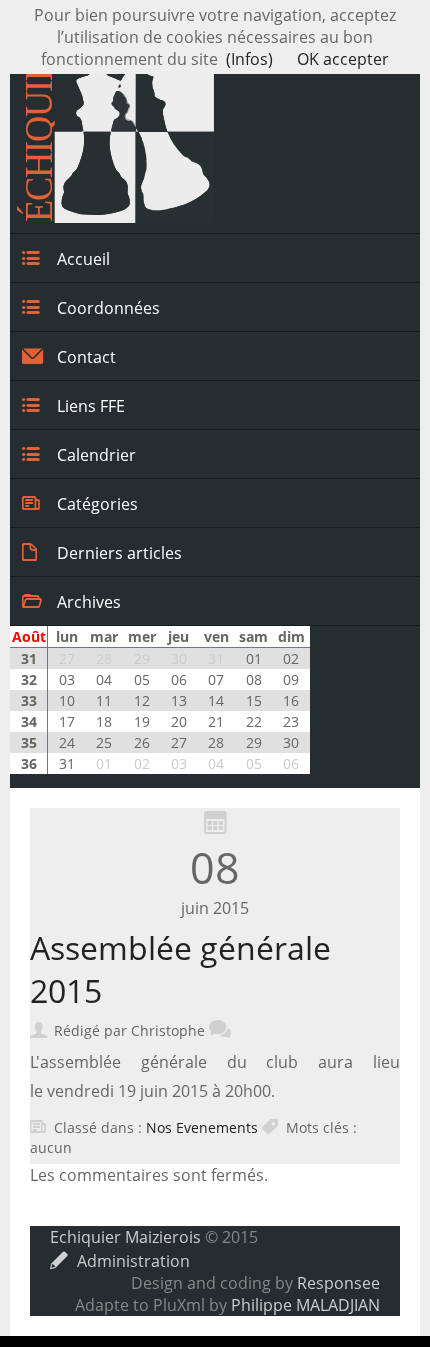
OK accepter (343, 59)
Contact (86, 357)
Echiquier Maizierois (125, 1237)
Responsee (338, 1283)
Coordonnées (108, 308)
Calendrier (96, 455)
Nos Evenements (202, 1127)
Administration (133, 1261)
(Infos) (249, 59)
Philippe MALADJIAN (305, 1305)
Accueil (83, 259)
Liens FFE (91, 406)
